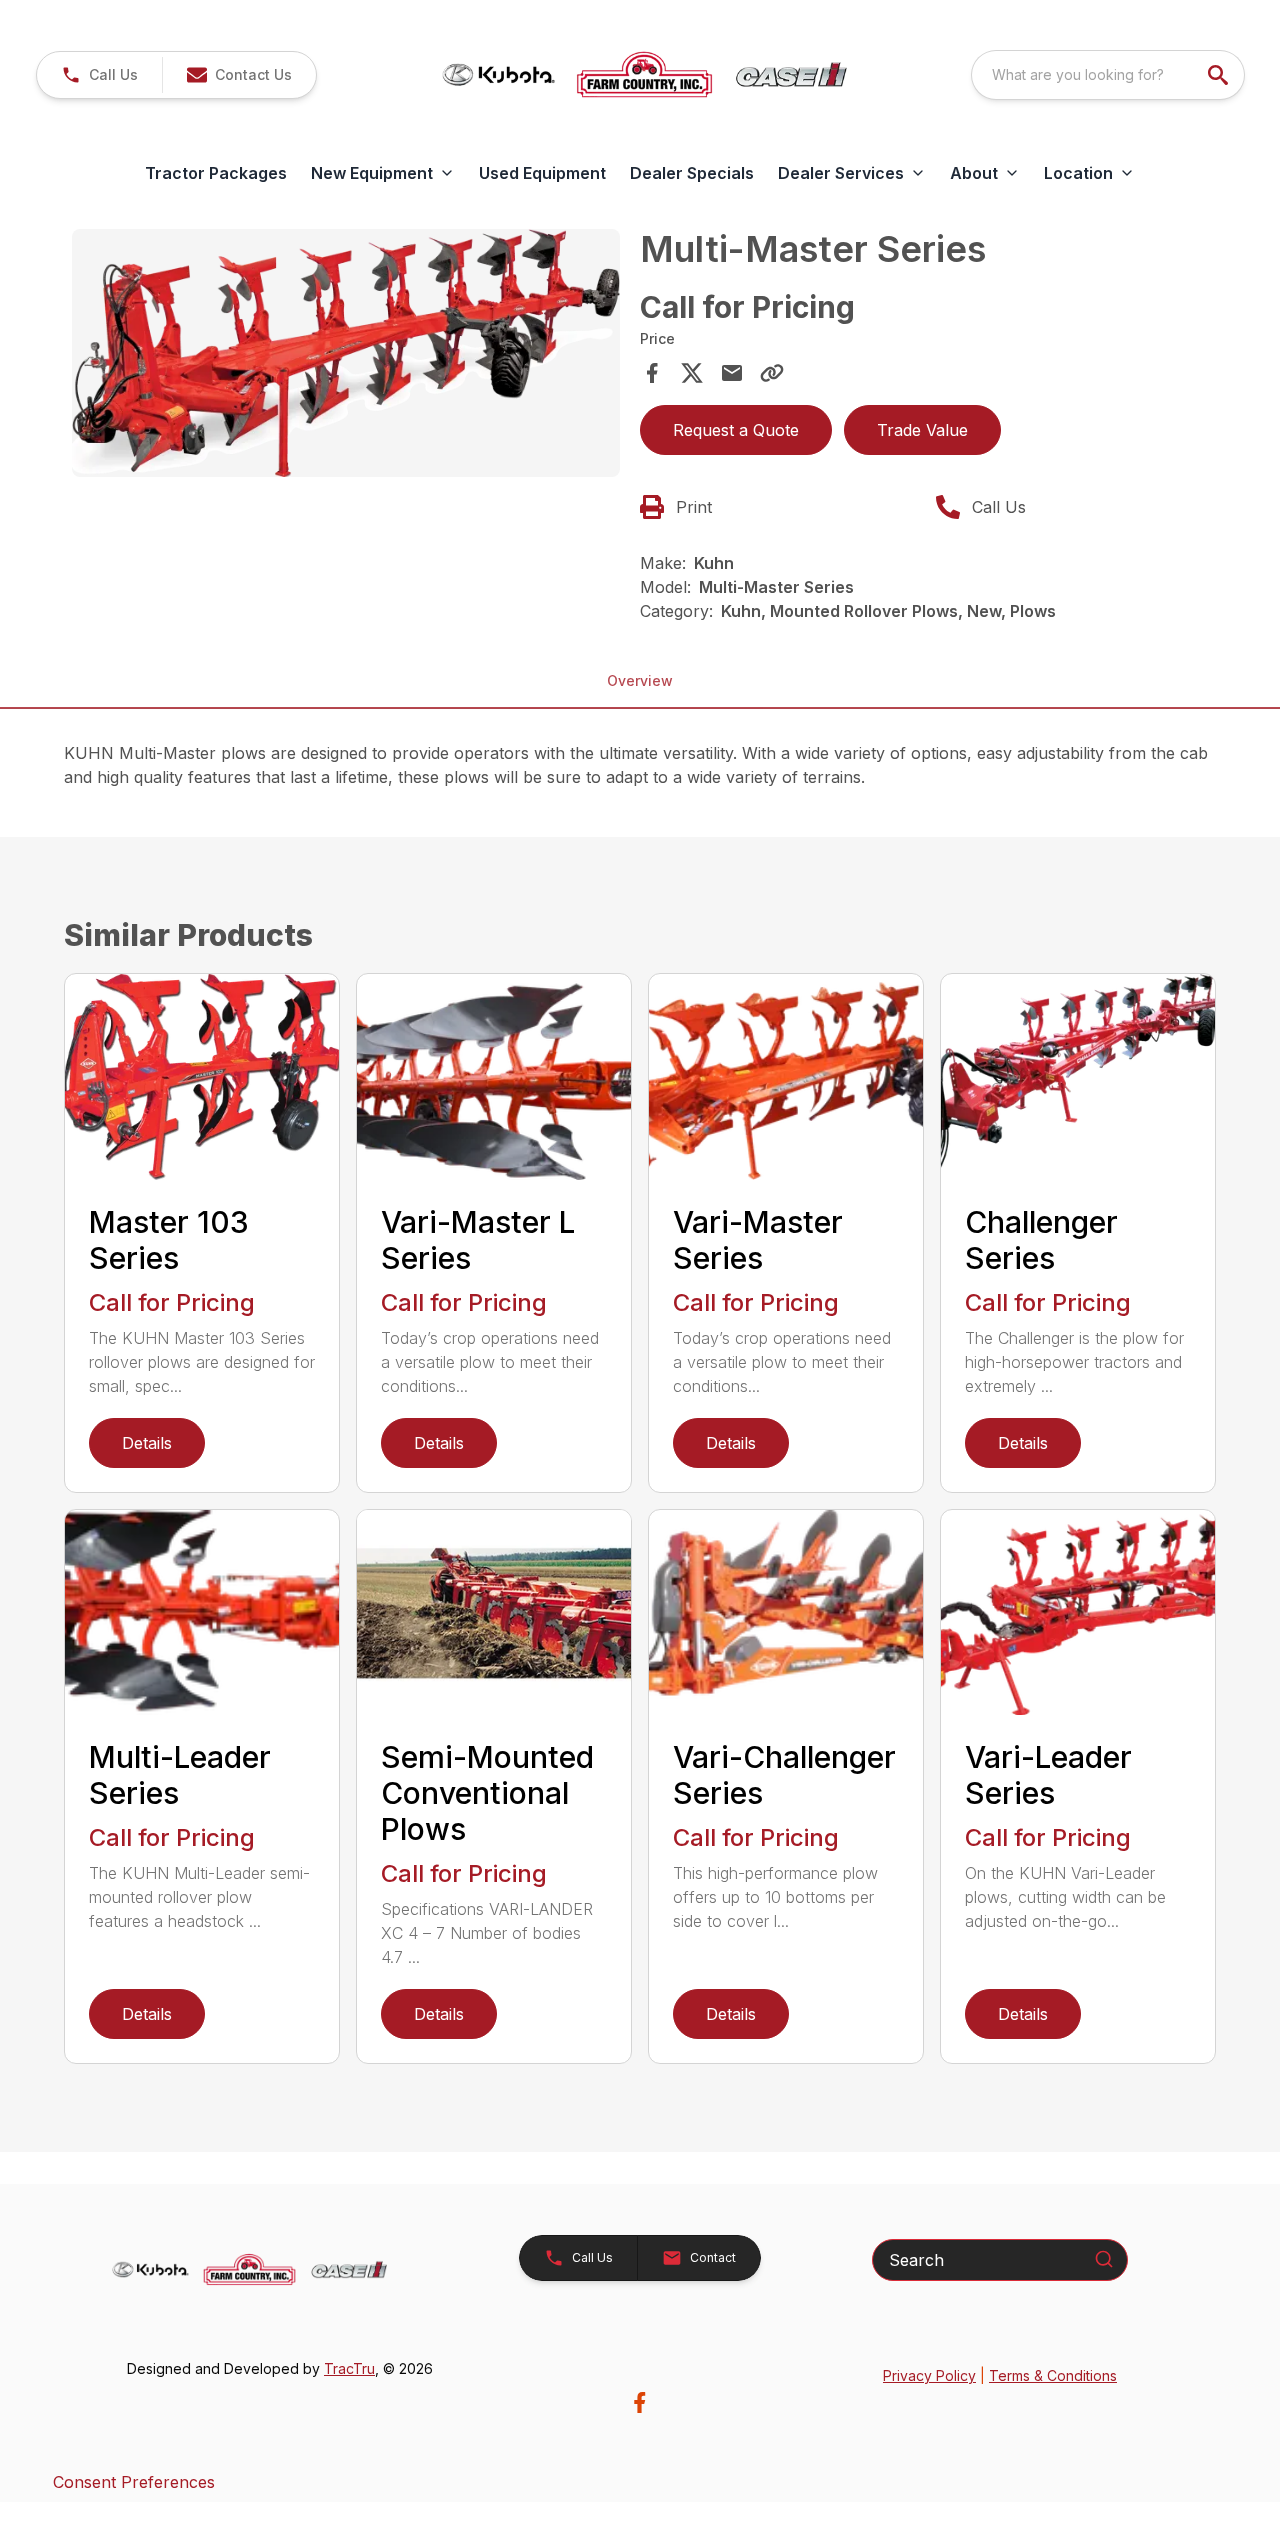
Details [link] (147, 1443)
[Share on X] (692, 373)
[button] (99, 75)
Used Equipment (542, 173)
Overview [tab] (640, 680)
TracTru (349, 2368)
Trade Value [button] (922, 430)
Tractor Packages (216, 173)
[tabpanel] (346, 355)
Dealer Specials (692, 173)
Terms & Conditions (1053, 2375)
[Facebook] (639, 2402)
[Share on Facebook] (652, 373)
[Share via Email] (732, 373)
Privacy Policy (929, 2375)
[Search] (1104, 2259)
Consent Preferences (134, 2482)
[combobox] (1108, 75)
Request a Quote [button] (736, 430)
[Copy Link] (772, 373)
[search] (1220, 75)
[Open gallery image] (346, 352)
